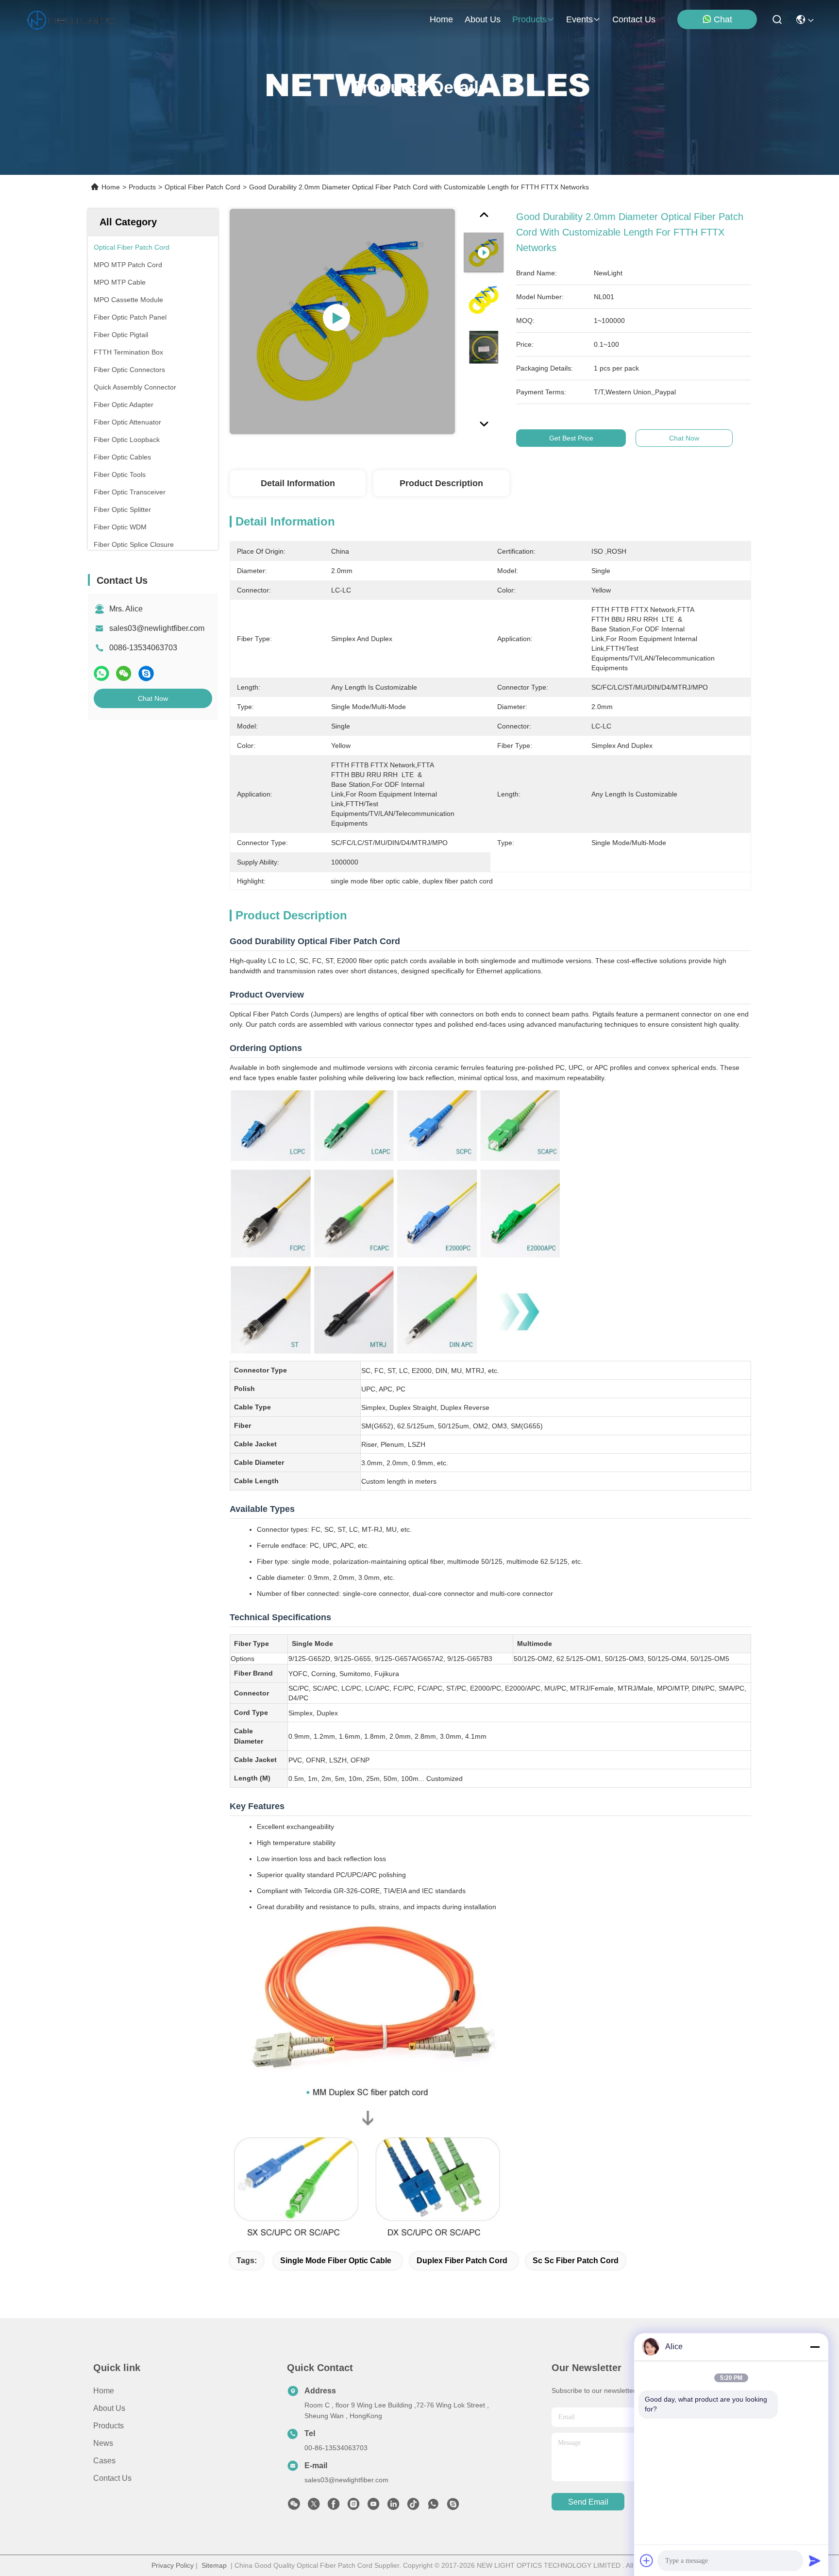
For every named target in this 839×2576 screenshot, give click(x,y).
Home (441, 19)
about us (483, 19)
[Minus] (815, 2347)
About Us (109, 2408)
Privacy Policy (173, 2565)
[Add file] (647, 2560)
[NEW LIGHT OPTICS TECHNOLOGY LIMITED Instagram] (353, 2507)
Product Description (441, 483)
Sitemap (214, 2565)
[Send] (815, 2560)
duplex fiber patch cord (462, 2261)
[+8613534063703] (453, 2507)
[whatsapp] (101, 673)
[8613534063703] (433, 2507)
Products (142, 187)
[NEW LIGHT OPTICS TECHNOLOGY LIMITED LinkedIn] (393, 2507)
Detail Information (298, 483)
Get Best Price (571, 438)
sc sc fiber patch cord (576, 2261)
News (103, 2443)
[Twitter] (314, 2507)
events (579, 19)
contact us (634, 19)
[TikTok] (413, 2507)
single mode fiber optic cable (336, 2261)
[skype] (146, 673)
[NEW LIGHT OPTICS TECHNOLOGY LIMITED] (71, 19)
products (529, 19)
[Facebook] (334, 2507)
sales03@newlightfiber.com (157, 628)
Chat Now (153, 698)
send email (588, 2502)
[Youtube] (373, 2507)
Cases (104, 2461)
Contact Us (112, 2478)
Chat (723, 19)
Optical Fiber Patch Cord (202, 187)
